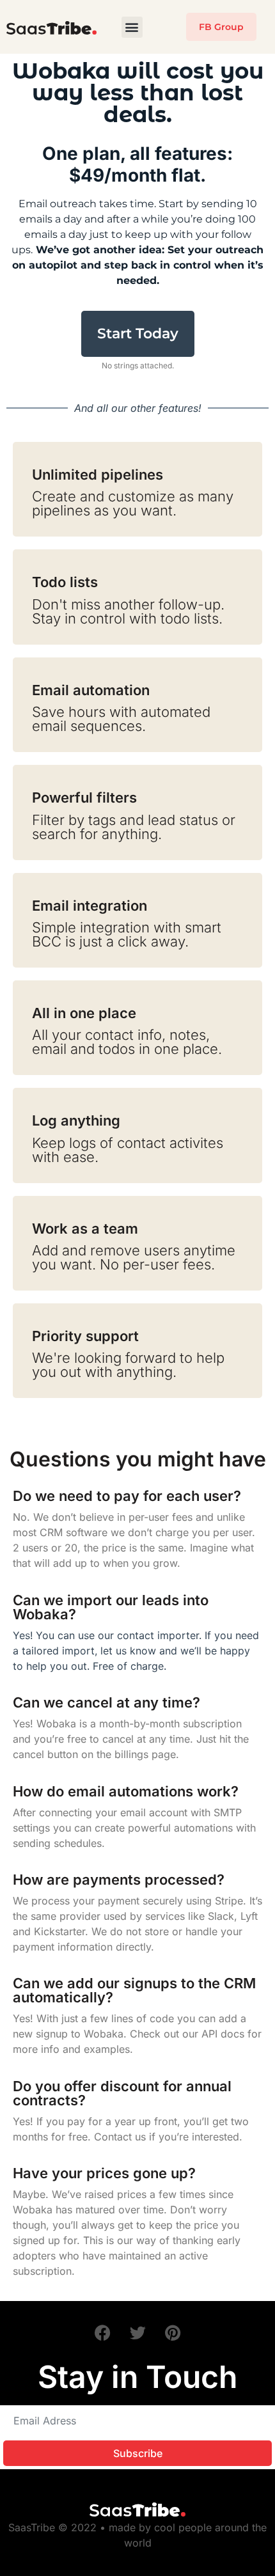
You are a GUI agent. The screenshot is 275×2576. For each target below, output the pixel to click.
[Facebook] (102, 2333)
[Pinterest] (173, 2333)
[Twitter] (137, 2333)
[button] (132, 27)
